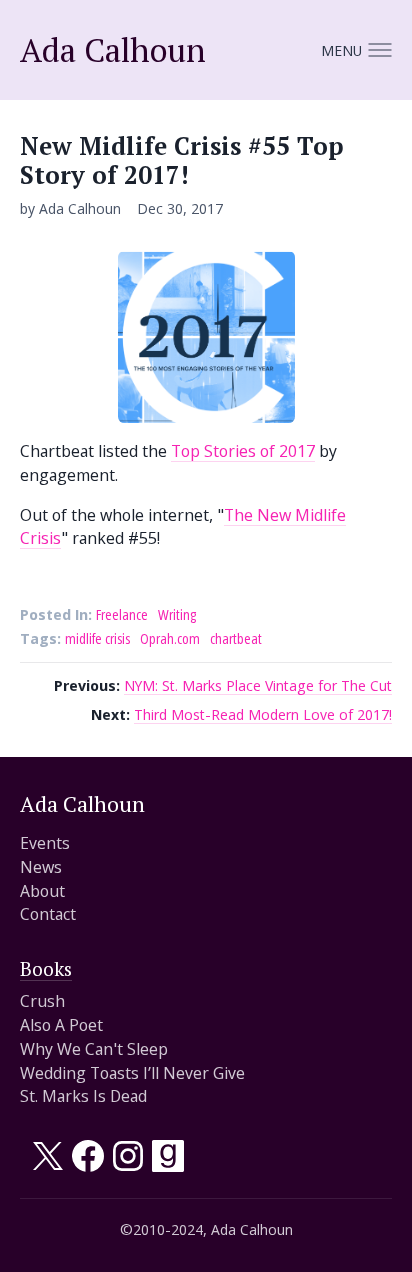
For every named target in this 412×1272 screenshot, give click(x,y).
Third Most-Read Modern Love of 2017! (263, 714)
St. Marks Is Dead (83, 1095)
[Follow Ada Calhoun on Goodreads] (168, 1165)
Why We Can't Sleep (94, 1048)
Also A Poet (61, 1024)
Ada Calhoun (113, 49)
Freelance (122, 614)
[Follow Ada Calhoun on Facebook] (88, 1165)
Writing (177, 614)
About (42, 890)
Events (45, 842)
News (41, 866)
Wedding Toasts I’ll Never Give (132, 1072)
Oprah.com (170, 638)
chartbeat (236, 638)
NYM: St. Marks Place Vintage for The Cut (258, 685)
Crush (42, 1000)
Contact (48, 913)
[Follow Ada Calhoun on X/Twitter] (48, 1165)
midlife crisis (97, 638)
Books (46, 968)
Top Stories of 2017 (243, 450)
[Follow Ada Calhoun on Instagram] (128, 1165)
